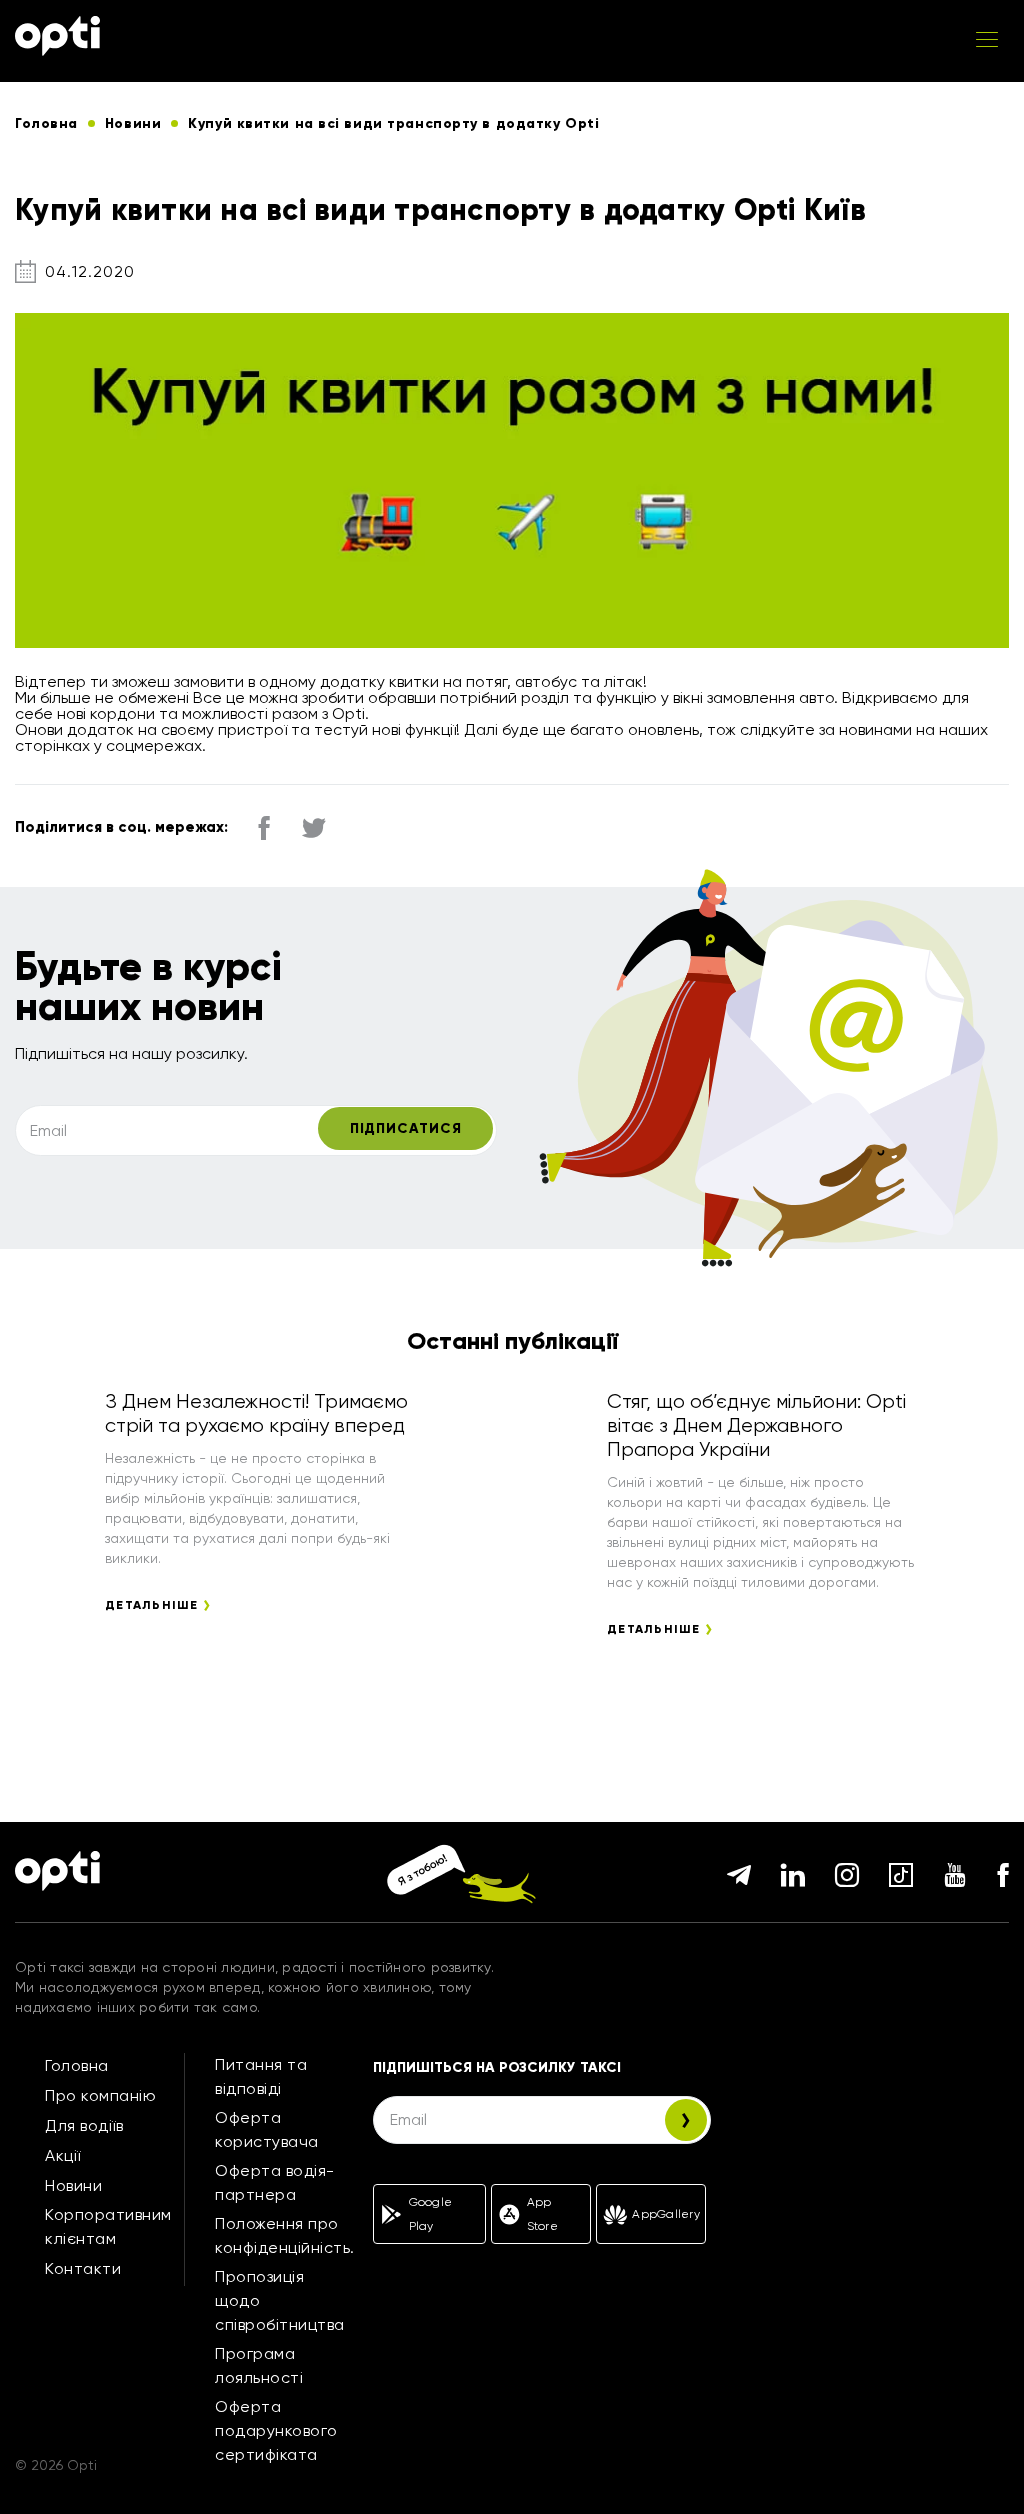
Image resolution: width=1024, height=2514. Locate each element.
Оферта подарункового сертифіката (276, 2430)
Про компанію (100, 2095)
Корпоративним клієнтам (108, 2226)
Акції (63, 2155)
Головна (77, 2065)
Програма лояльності (259, 2365)
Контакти (83, 2268)
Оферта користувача (267, 2129)
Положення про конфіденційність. (285, 2235)
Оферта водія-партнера (275, 2182)
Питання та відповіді (261, 2076)
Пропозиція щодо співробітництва (280, 2300)
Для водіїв (84, 2125)
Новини (73, 2185)
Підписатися (406, 1128)
